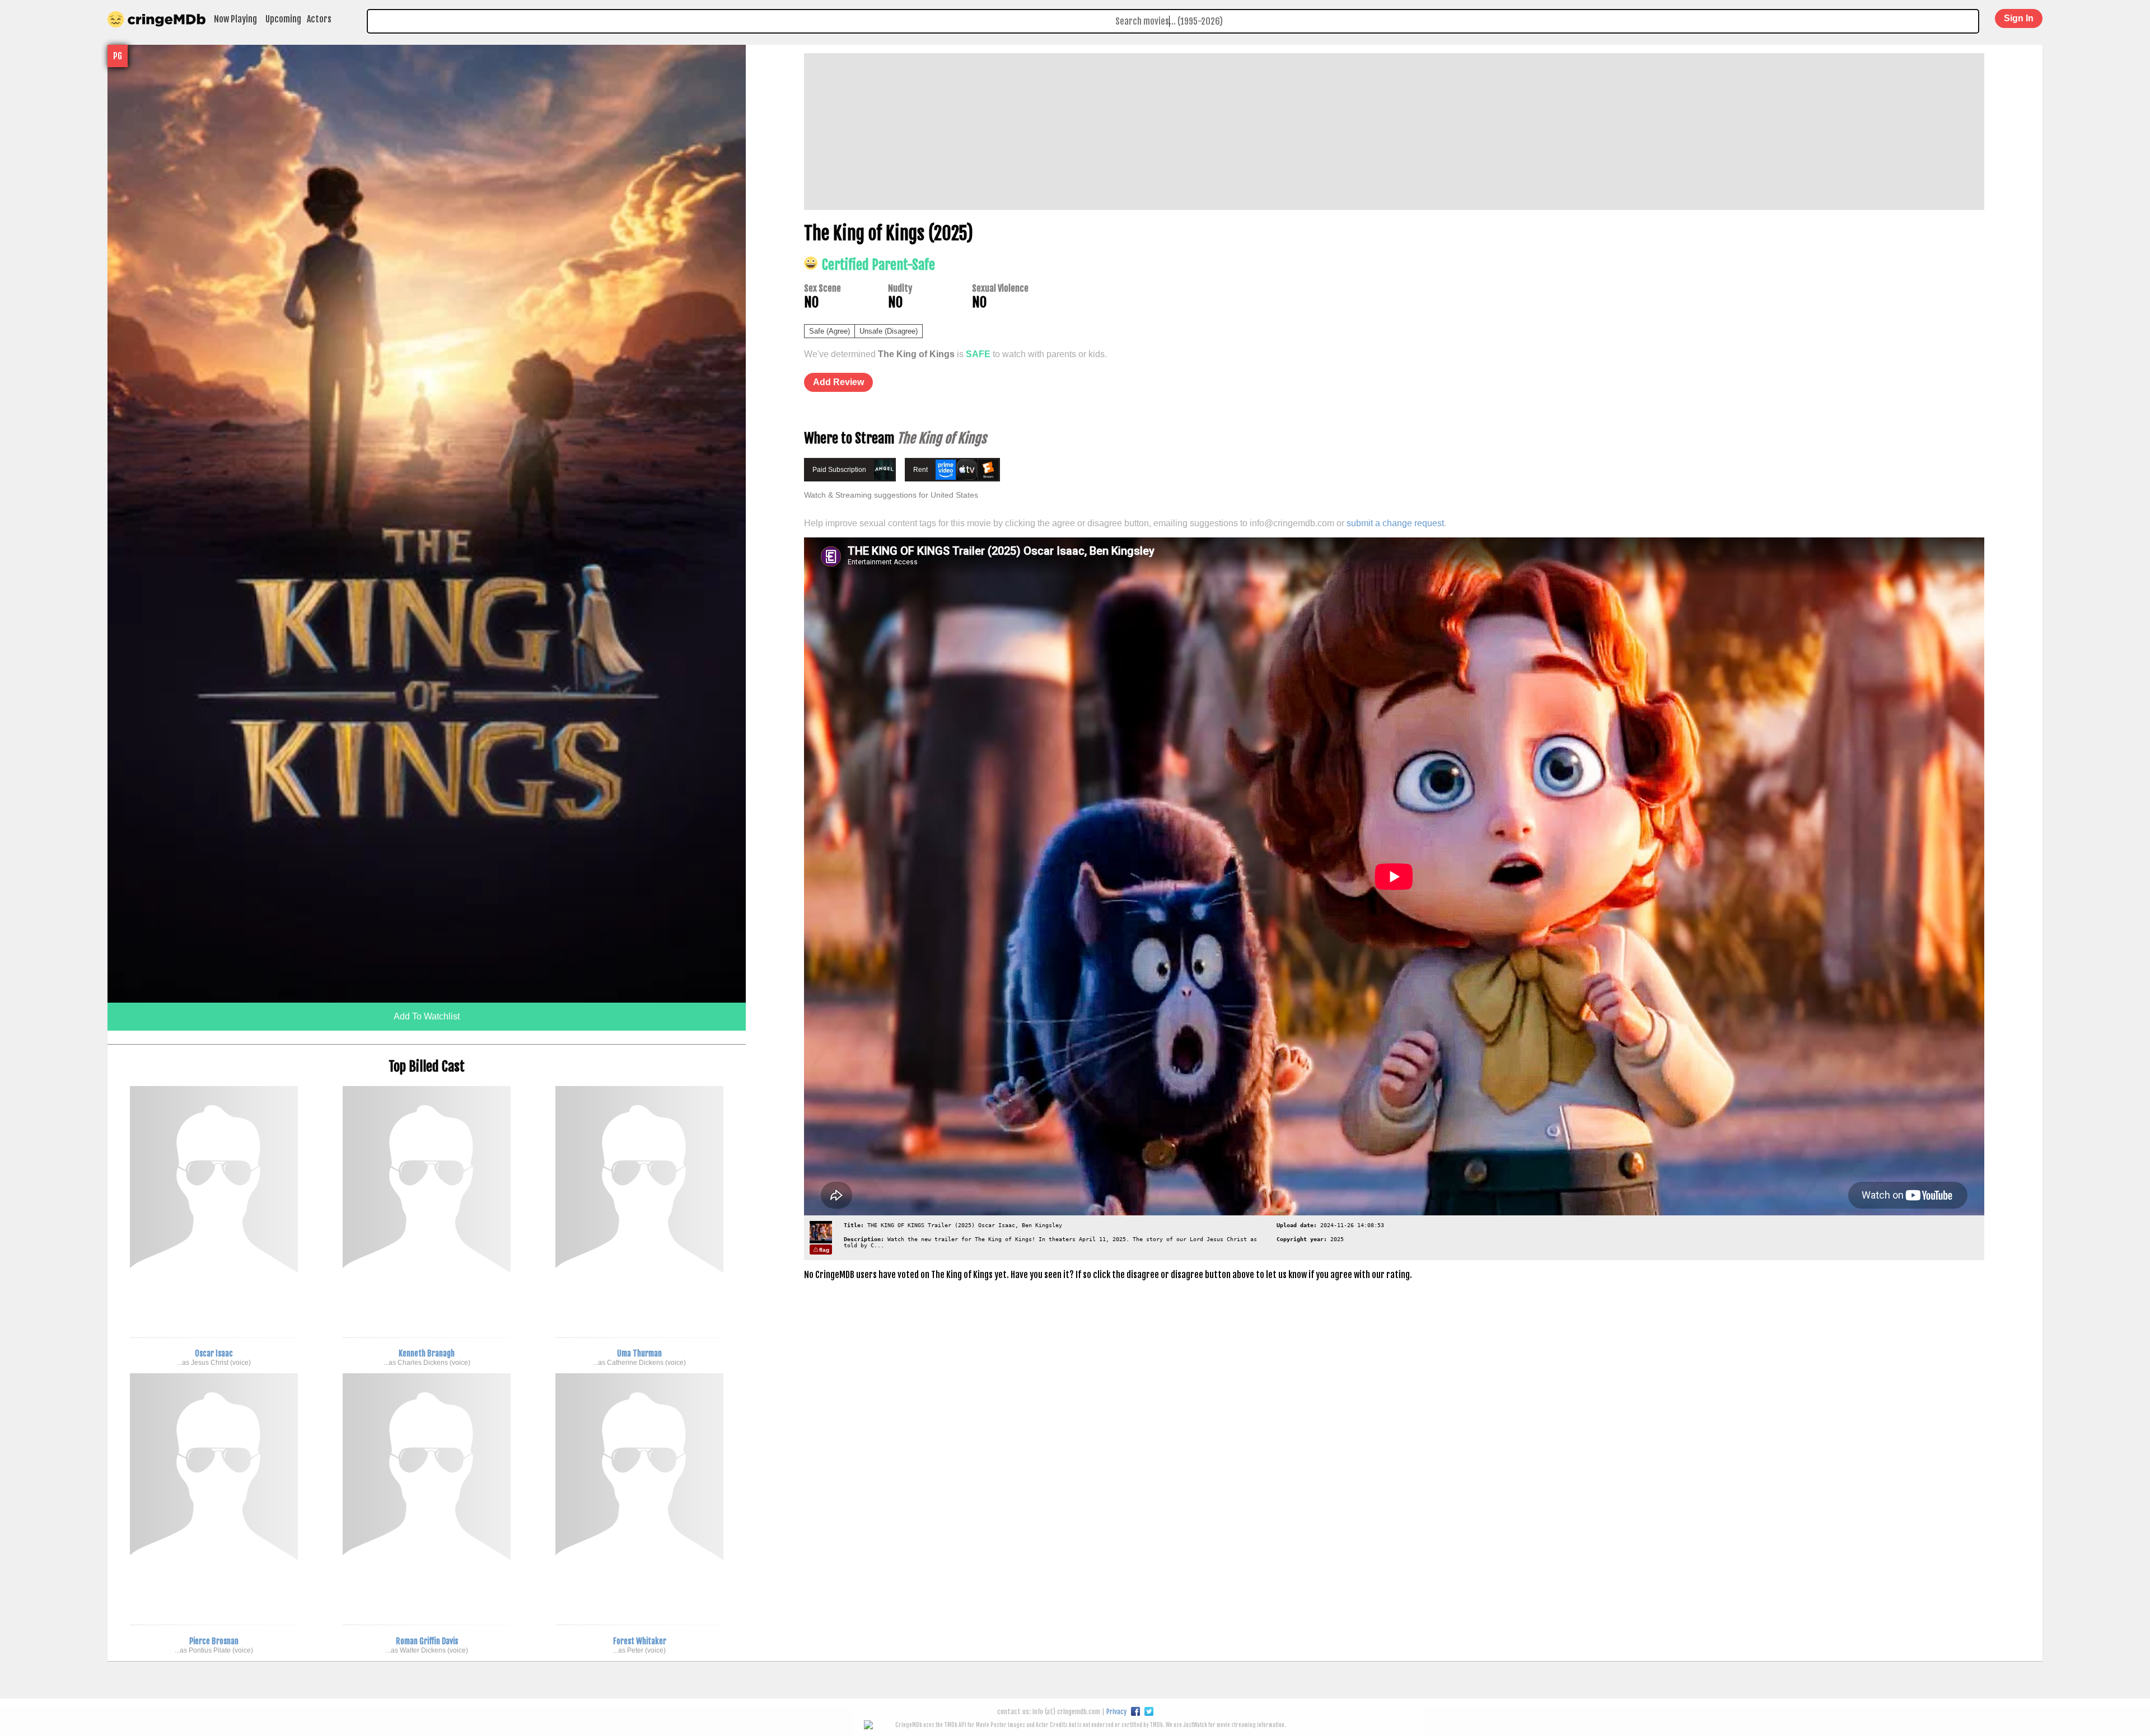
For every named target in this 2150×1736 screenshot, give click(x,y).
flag (824, 1250)
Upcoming (283, 19)
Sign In (2019, 18)
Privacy (1116, 1712)
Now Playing (235, 19)
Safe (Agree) (829, 331)
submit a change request (1395, 523)
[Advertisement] (1140, 132)
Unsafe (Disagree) (889, 331)
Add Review (838, 382)
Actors (319, 19)
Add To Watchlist (427, 1016)
